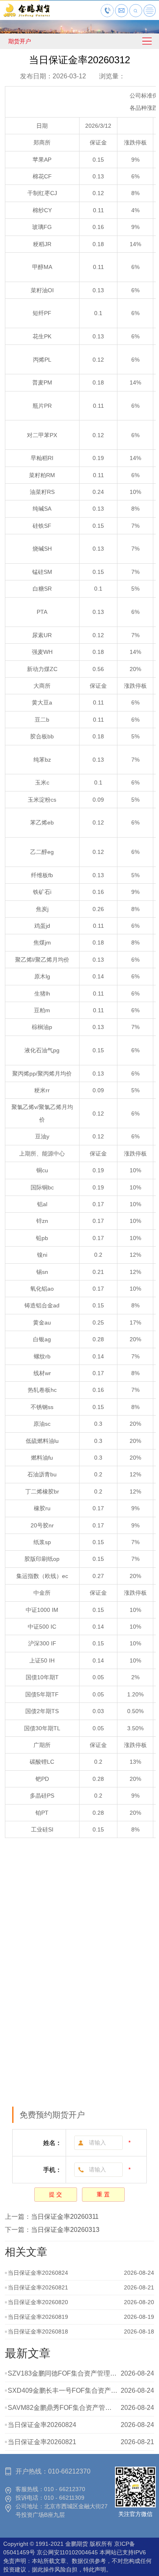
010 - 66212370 (65, 2489)
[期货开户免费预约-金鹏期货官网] (26, 16)
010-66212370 (69, 2471)
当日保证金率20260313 (65, 2230)
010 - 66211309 (64, 2498)
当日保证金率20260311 (65, 2217)
